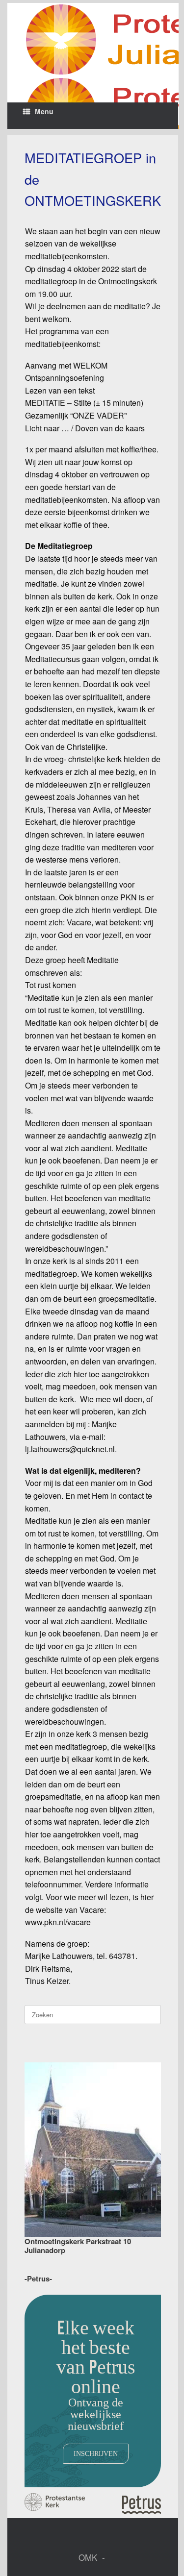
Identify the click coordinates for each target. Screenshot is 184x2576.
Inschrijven (96, 2453)
